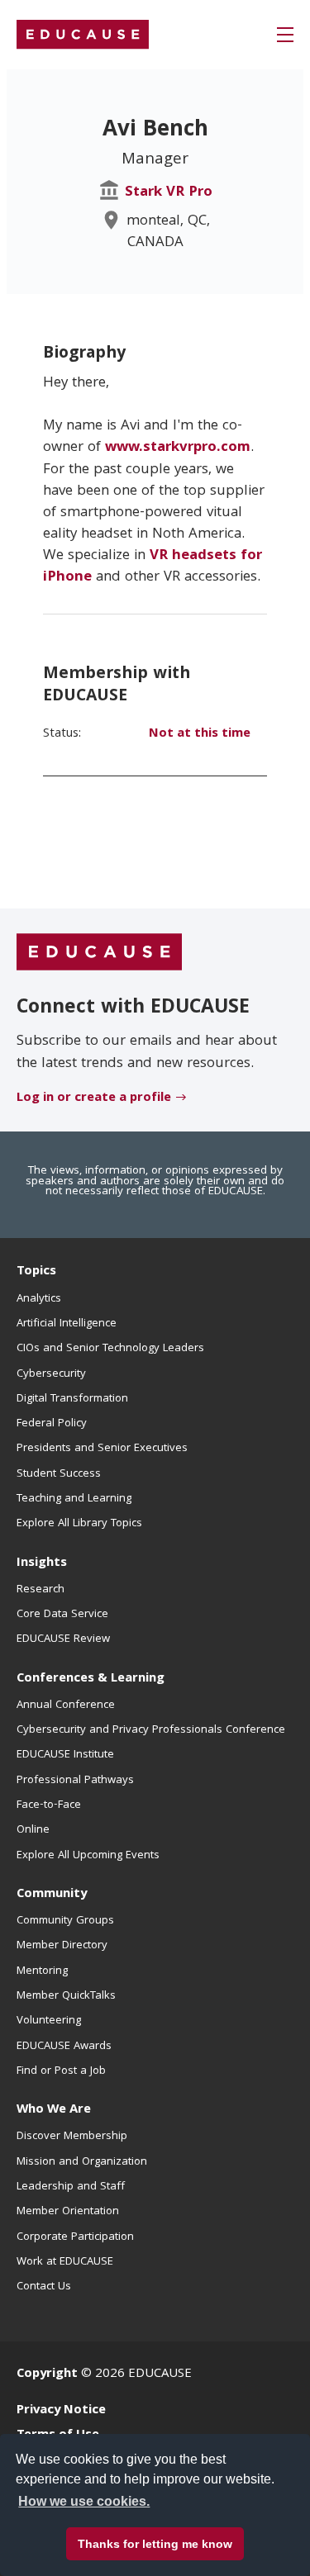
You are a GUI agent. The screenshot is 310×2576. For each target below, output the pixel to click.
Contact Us (44, 2287)
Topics (36, 1272)
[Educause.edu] (99, 953)
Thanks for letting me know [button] (155, 2544)
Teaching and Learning (74, 1499)
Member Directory (62, 1946)
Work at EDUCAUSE (65, 2262)
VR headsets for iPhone (153, 567)
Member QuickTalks (66, 1996)
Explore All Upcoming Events (88, 1856)
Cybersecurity (51, 1374)
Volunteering (49, 2021)
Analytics (39, 1299)
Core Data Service (62, 1615)
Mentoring (42, 1971)
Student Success (59, 1474)
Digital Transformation (72, 1399)
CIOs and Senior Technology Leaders (110, 1349)
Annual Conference (66, 1705)
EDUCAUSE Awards (64, 2047)
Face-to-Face (49, 1805)
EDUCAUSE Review (63, 1639)
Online (33, 1830)
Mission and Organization (82, 2162)
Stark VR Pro (169, 193)
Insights (42, 1563)
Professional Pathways (75, 1781)
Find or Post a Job (61, 2071)
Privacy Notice (61, 2411)
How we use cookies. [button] (84, 2501)
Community (52, 1895)
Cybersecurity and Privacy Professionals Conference (151, 1730)
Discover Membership (72, 2137)
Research (41, 1590)
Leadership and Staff (71, 2187)
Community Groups (65, 1921)
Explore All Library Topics (79, 1524)
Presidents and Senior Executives (102, 1449)
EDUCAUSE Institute (65, 1755)
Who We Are (54, 2110)
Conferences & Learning (91, 1679)
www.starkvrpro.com (178, 448)
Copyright (47, 2374)
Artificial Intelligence (67, 1324)
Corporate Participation (75, 2237)
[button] (285, 35)
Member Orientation (68, 2212)
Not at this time (200, 734)
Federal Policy (52, 1424)
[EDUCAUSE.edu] (83, 35)
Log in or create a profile (94, 1098)
